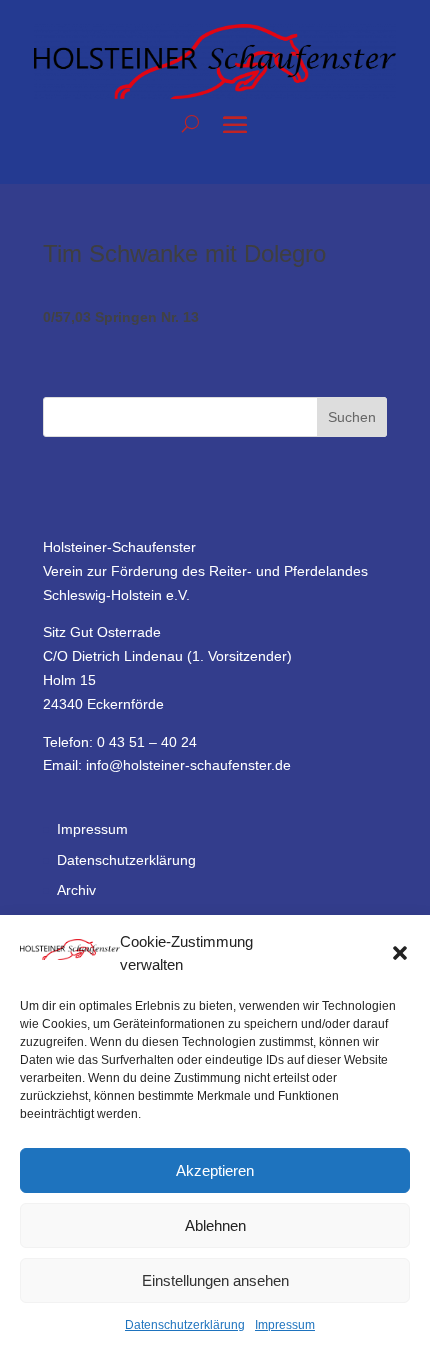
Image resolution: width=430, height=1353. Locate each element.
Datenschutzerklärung (185, 1325)
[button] (400, 953)
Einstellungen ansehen (215, 1280)
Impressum (285, 1325)
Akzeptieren (215, 1170)
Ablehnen (215, 1225)
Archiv (76, 890)
